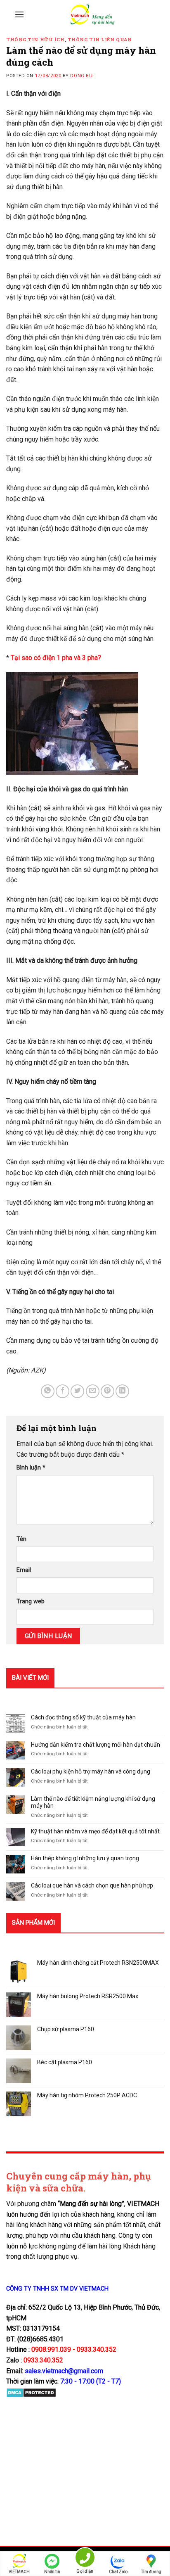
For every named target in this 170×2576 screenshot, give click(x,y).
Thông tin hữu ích (35, 39)
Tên (21, 1539)
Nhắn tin (52, 2572)
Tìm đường (151, 2572)
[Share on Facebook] (63, 1391)
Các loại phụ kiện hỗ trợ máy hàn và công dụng (91, 1771)
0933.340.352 (43, 2360)
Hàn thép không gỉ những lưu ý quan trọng (85, 1858)
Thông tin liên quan (100, 39)
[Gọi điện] (85, 2559)
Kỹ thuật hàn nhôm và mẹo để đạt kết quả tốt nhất (95, 1831)
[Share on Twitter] (77, 1391)
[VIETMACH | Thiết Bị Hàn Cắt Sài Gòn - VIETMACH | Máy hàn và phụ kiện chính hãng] (92, 14)
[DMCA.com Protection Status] (31, 2392)
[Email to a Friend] (93, 1391)
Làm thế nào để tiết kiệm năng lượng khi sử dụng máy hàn (93, 1802)
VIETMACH (19, 2572)
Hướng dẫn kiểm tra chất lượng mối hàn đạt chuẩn (96, 1745)
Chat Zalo (118, 2572)
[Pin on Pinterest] (107, 1391)
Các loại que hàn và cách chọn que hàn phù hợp (92, 1885)
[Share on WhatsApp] (48, 1391)
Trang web (31, 1601)
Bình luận (31, 1468)
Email (24, 1570)
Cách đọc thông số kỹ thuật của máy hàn (83, 1717)
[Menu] (19, 14)
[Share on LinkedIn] (122, 1391)
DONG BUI (82, 76)
